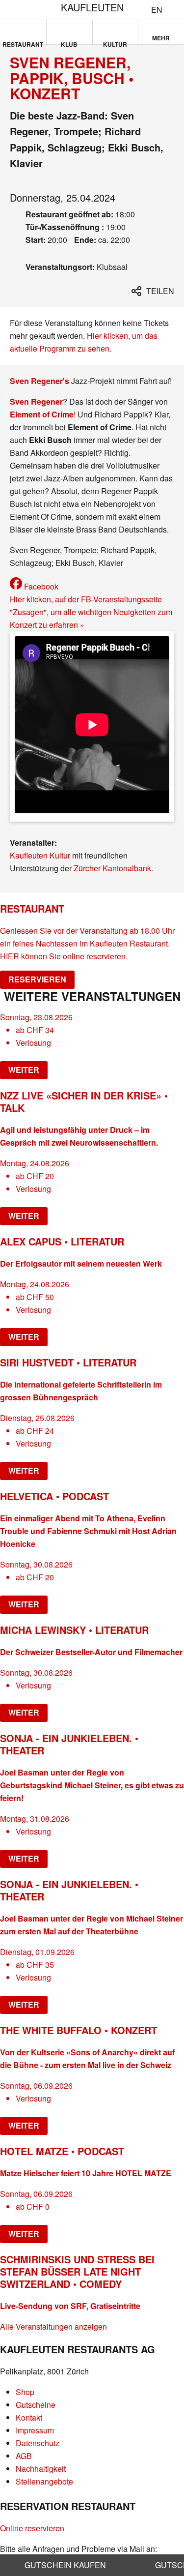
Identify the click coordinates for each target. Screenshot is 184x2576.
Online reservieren (32, 2528)
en (157, 10)
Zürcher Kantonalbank (112, 868)
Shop (25, 2392)
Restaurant (23, 42)
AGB (24, 2456)
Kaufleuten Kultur (40, 855)
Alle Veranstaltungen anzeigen (53, 2326)
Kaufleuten (92, 7)
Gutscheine (36, 2405)
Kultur (115, 42)
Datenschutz (38, 2443)
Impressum (35, 2430)
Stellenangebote (44, 2481)
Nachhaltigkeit (41, 2469)
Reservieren (37, 979)
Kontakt (29, 2417)
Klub (69, 42)
